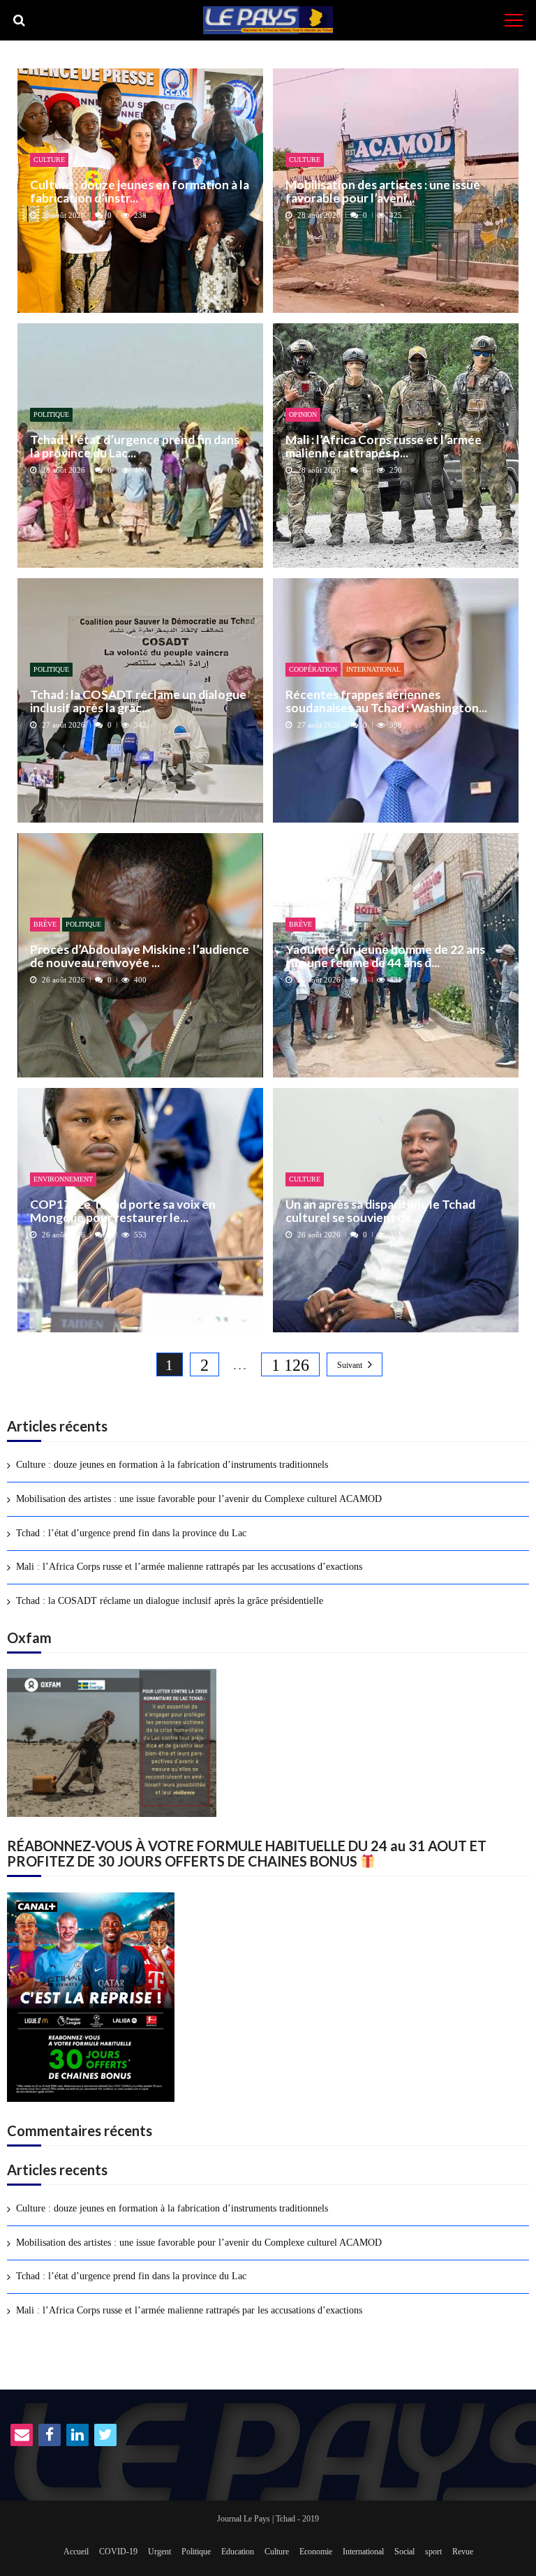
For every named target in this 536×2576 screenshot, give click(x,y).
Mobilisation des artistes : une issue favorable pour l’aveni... (383, 192)
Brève (45, 924)
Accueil (76, 2552)
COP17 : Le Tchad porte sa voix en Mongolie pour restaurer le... (123, 1211)
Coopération (313, 669)
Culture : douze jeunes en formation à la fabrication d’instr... (140, 192)
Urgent (159, 2552)
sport (433, 2552)
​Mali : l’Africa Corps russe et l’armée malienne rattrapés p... (384, 447)
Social (404, 2552)
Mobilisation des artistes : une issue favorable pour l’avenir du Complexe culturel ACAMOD (199, 1499)
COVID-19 (118, 2552)
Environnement (63, 1179)
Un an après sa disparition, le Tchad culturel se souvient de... (380, 1211)
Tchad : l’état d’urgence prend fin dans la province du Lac (131, 1533)
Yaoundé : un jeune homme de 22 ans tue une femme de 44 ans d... (385, 956)
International (373, 669)
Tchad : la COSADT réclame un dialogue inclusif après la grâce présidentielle (170, 1601)
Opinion (303, 414)
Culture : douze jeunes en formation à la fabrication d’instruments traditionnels (172, 1465)
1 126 (290, 1365)
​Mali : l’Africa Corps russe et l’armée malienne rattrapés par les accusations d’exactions (189, 1567)
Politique (51, 414)
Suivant (350, 1365)
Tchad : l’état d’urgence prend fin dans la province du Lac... (135, 447)
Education (238, 2552)
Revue (463, 2552)
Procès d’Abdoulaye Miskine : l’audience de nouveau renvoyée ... (140, 956)
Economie (316, 2552)
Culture (49, 160)
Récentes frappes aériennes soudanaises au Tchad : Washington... (386, 701)
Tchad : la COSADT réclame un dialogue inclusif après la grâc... (138, 701)
